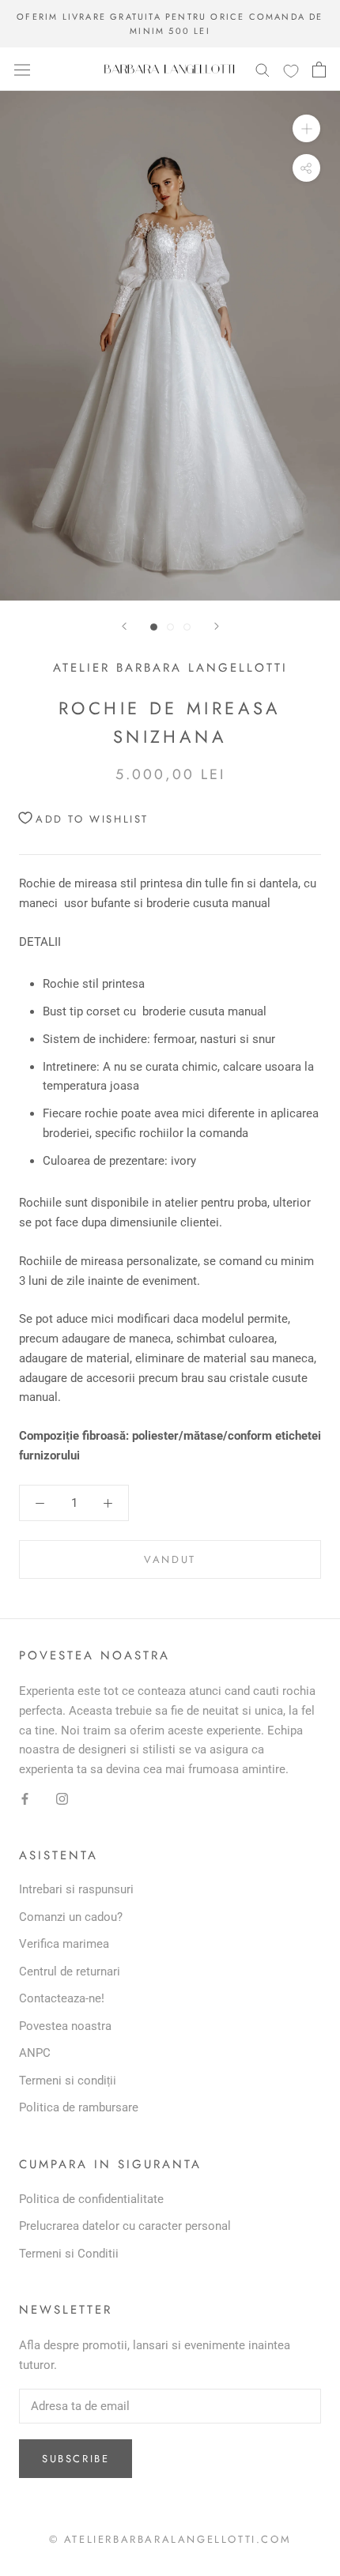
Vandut (170, 1559)
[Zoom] (306, 128)
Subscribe (76, 2459)
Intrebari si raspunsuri (76, 1889)
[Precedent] (124, 626)
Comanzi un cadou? (71, 1917)
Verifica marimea (64, 1944)
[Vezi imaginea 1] (154, 627)
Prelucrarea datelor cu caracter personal (125, 2226)
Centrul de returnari (70, 1972)
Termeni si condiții (68, 2081)
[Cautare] (263, 69)
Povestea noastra (65, 2026)
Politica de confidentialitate (91, 2199)
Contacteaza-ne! (62, 1998)
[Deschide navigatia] (22, 70)
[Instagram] (62, 1798)
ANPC (35, 2053)
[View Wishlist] (291, 70)
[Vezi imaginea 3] (187, 627)
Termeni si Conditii (69, 2254)
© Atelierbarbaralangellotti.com (170, 2539)
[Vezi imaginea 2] (170, 627)
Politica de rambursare (79, 2107)
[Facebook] (25, 1798)
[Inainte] (217, 626)
